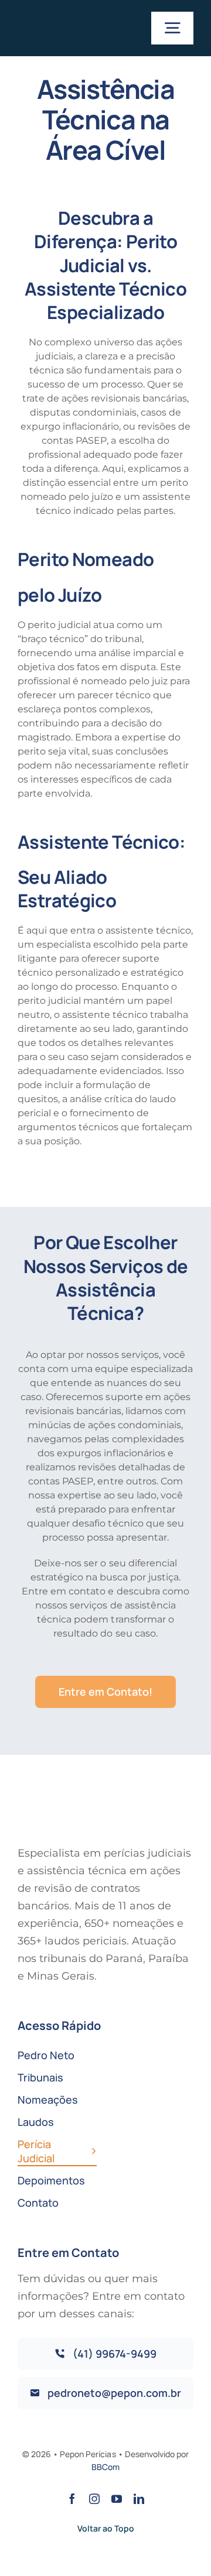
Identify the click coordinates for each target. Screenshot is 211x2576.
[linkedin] (139, 2499)
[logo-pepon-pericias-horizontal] (60, 18)
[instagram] (94, 2499)
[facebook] (72, 2499)
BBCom (105, 2467)
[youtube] (117, 2499)
